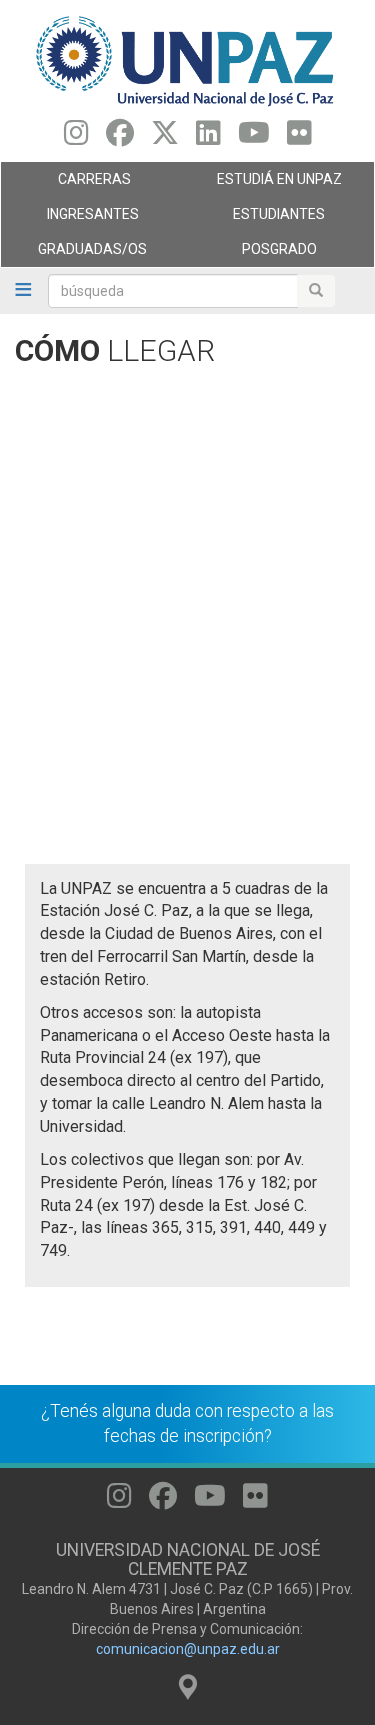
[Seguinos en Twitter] (165, 138)
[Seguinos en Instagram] (76, 138)
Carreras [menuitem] (66, 184)
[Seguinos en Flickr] (299, 138)
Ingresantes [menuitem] (70, 219)
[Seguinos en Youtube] (254, 138)
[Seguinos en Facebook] (120, 138)
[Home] (187, 60)
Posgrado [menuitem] (252, 254)
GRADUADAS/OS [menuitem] (74, 254)
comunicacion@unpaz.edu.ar (188, 1649)
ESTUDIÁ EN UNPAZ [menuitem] (265, 184)
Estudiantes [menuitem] (257, 219)
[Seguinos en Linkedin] (208, 138)
